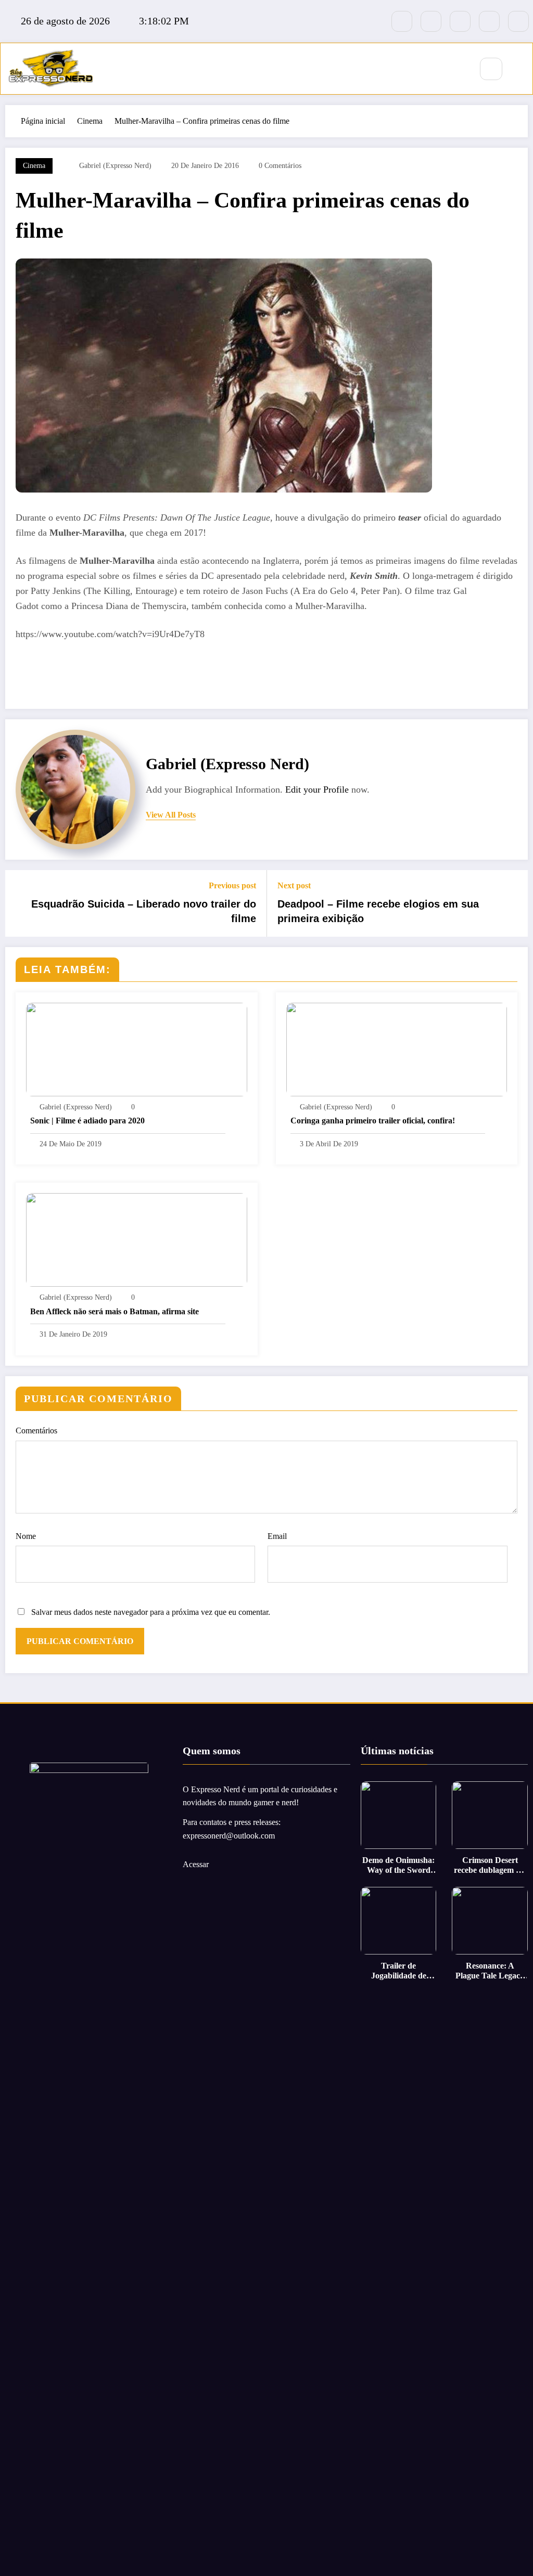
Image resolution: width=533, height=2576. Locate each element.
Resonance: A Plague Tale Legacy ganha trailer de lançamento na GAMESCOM (490, 1971)
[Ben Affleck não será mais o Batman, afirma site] (137, 1239)
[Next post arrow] (513, 903)
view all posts (171, 815)
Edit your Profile (317, 789)
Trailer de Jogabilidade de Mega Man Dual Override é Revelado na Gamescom (398, 1971)
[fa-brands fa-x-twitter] (431, 21)
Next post (294, 885)
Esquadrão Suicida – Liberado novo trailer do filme (144, 911)
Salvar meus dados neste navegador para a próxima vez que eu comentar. (151, 1612)
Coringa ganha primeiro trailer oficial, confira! (373, 1121)
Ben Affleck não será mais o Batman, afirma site (115, 1311)
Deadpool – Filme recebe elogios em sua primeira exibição (378, 911)
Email (277, 1536)
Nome (26, 1536)
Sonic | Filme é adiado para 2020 (87, 1121)
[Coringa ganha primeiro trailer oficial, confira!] (397, 1048)
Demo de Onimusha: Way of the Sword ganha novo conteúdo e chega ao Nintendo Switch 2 (398, 1865)
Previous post (232, 885)
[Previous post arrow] (20, 903)
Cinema (34, 166)
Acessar (196, 1864)
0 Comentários (280, 166)
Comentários (36, 1431)
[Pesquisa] (491, 69)
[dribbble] (460, 21)
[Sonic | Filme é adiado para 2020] (137, 1048)
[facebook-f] (402, 21)
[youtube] (518, 21)
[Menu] (458, 69)
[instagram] (489, 21)
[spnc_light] (522, 70)
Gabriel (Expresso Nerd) (115, 166)
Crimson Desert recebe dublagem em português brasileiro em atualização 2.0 (490, 1865)
